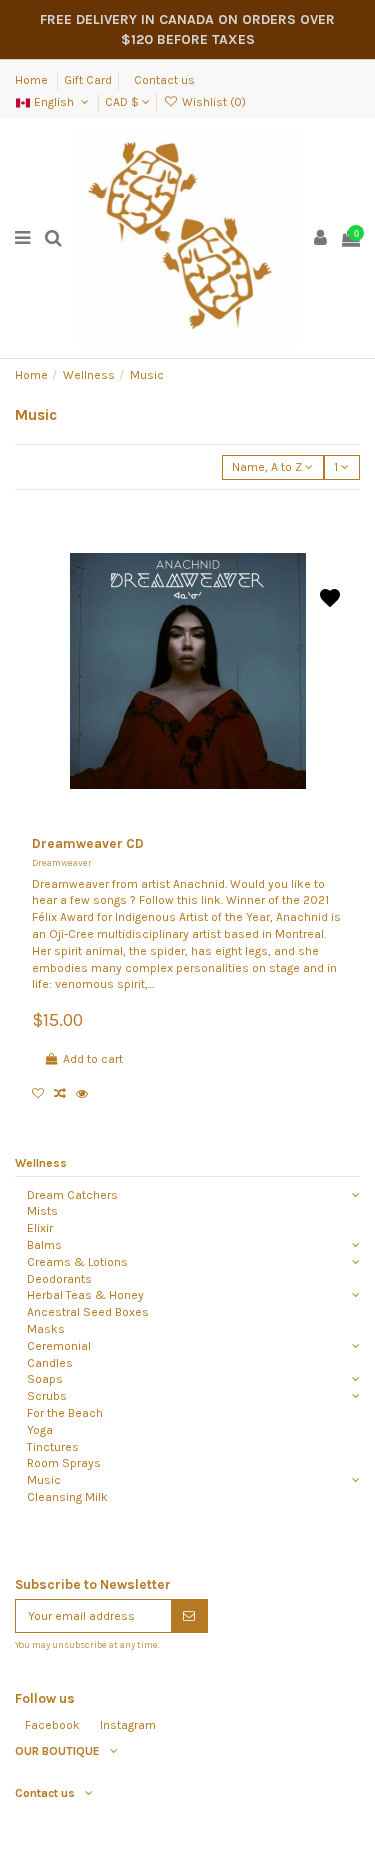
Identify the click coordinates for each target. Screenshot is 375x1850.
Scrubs (47, 1396)
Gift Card (88, 80)
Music (44, 1480)
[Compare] (65, 1094)
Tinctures (53, 1447)
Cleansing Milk (67, 1497)
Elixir (40, 1228)
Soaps (45, 1379)
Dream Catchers (72, 1195)
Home (33, 80)
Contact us (164, 80)
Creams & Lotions (77, 1262)
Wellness (41, 1163)
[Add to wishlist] (43, 1094)
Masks (46, 1329)
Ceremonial (59, 1346)
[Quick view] (85, 1094)
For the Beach (65, 1413)
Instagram (128, 1725)
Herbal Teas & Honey (85, 1295)
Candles (50, 1363)
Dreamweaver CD (88, 843)
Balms (44, 1245)
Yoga (40, 1430)
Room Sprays (64, 1463)
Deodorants (59, 1279)
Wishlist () (212, 102)
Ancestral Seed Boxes (88, 1312)
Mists (42, 1211)
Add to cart (93, 1059)
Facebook (52, 1725)
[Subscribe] (189, 1616)
